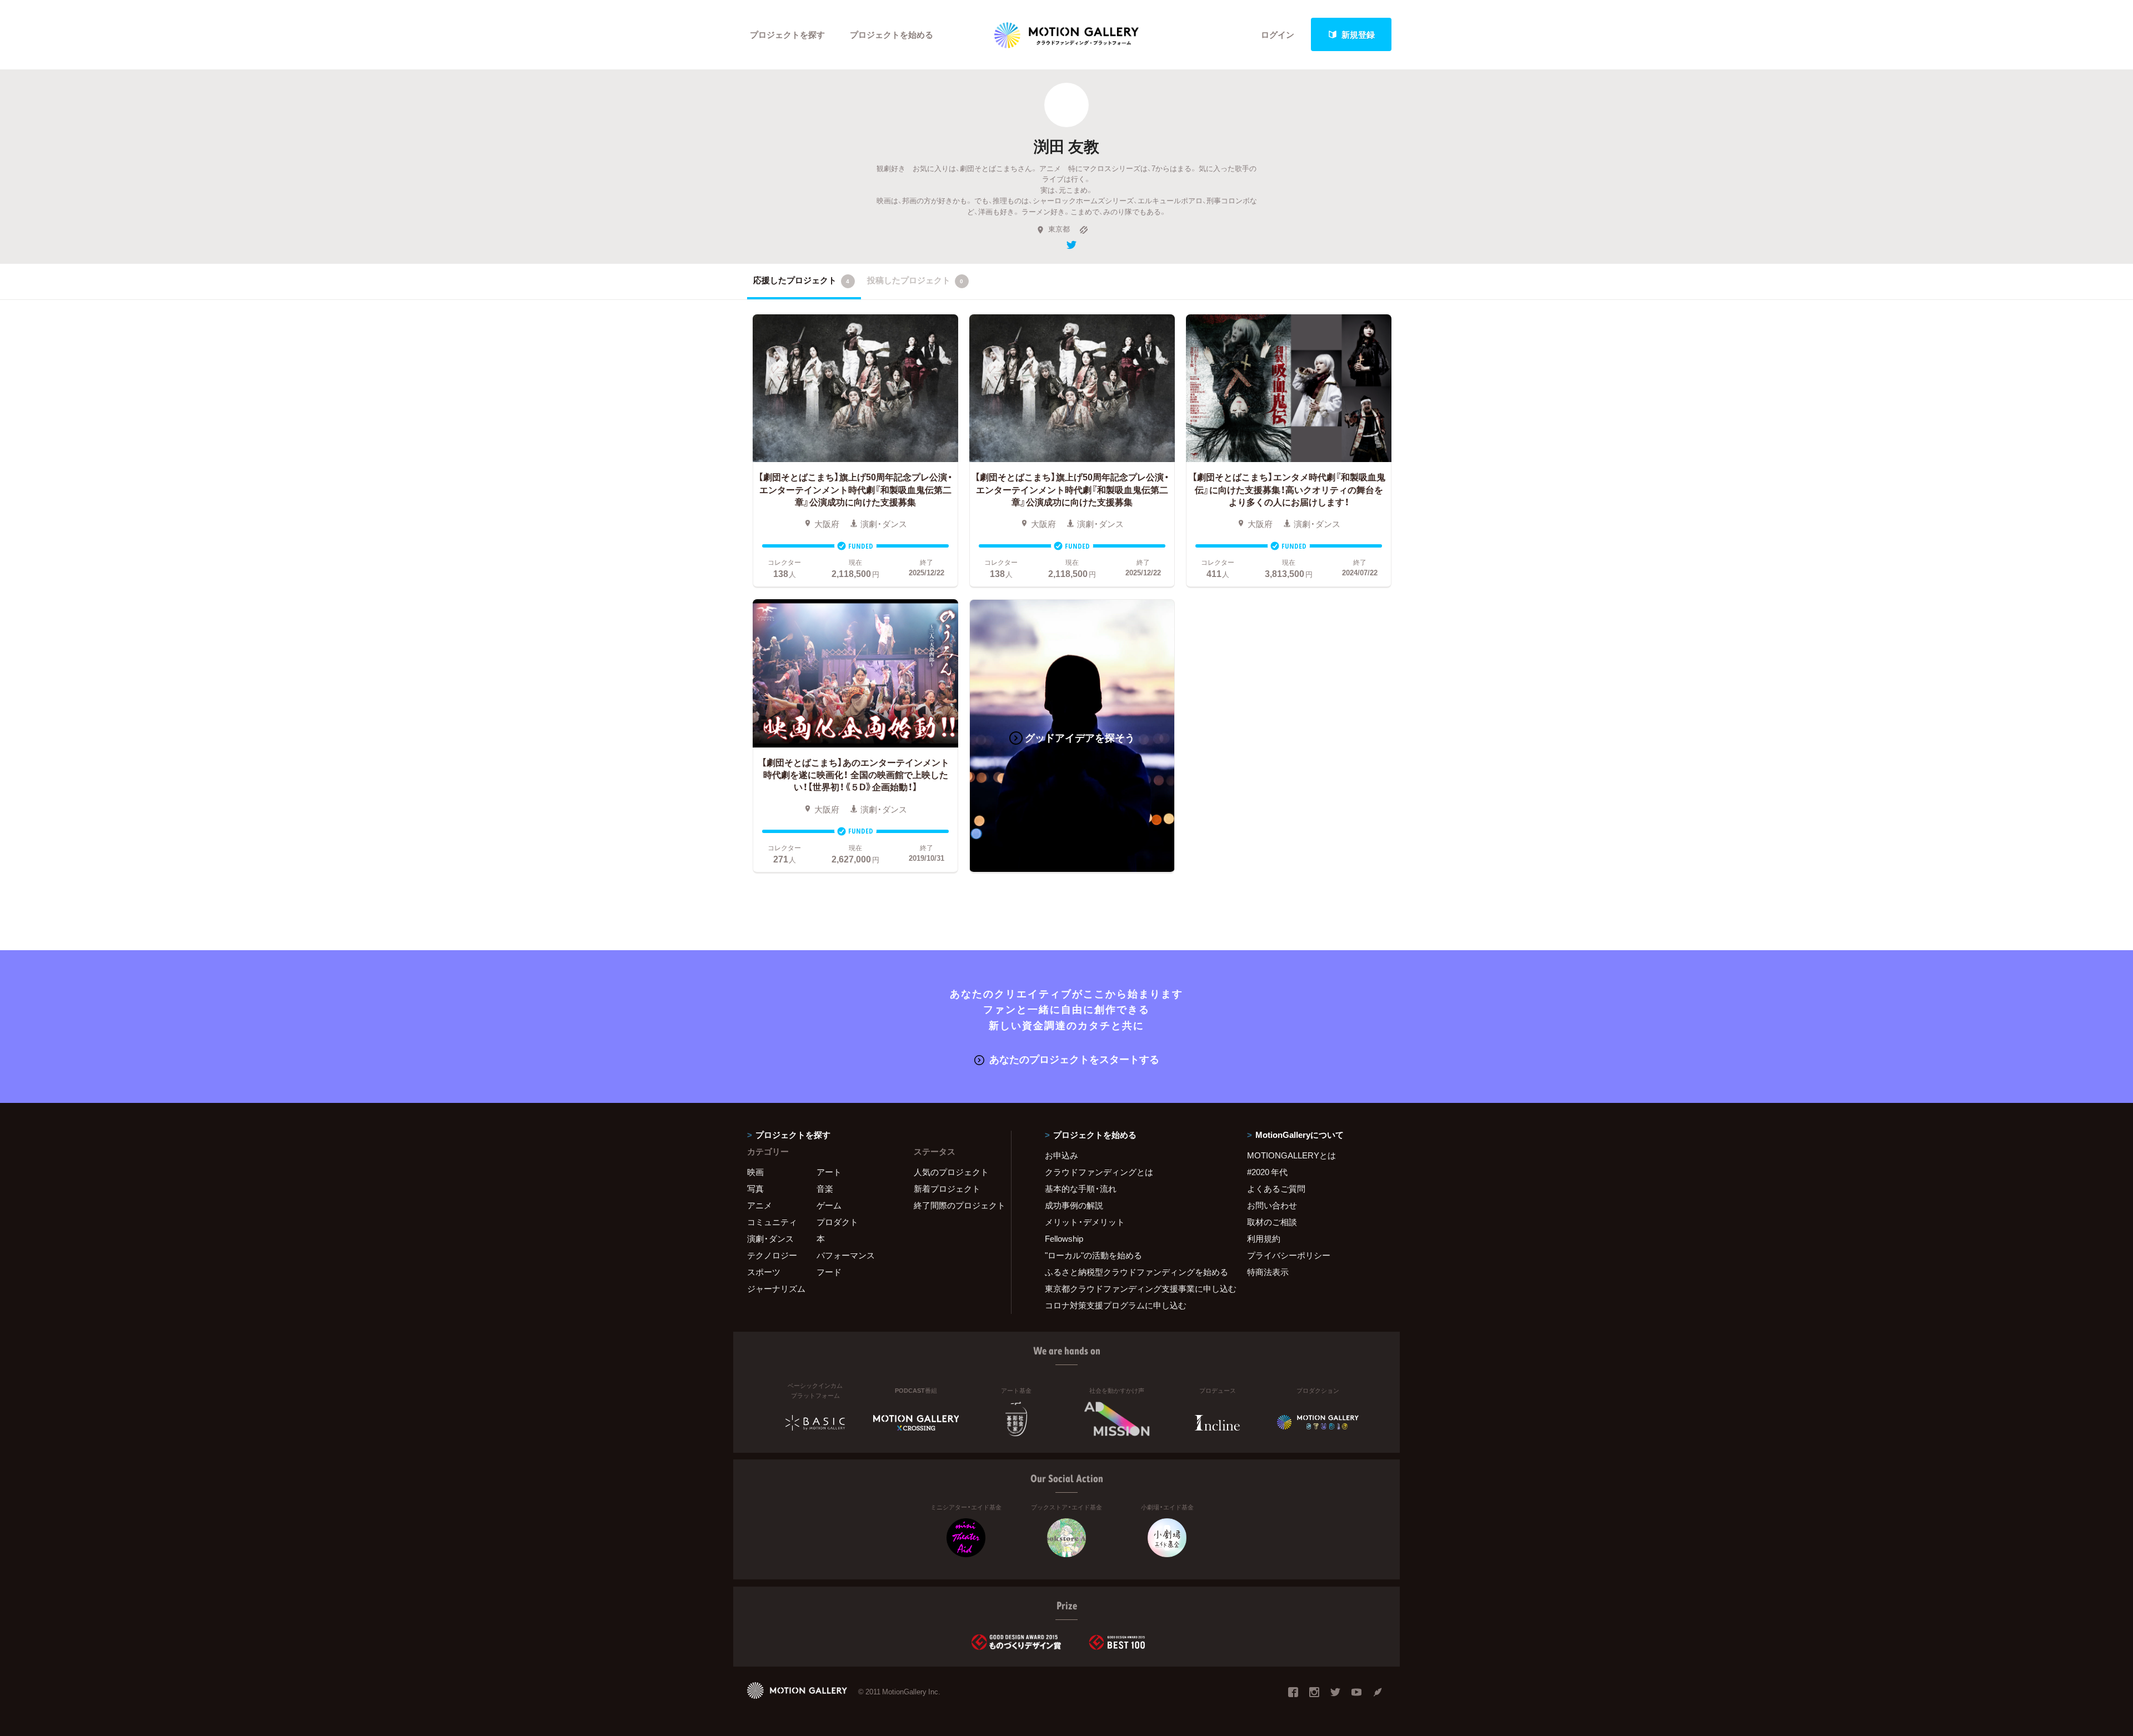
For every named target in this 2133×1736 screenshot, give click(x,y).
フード (829, 1272)
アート (829, 1172)
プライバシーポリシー (1289, 1255)
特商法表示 (1268, 1272)
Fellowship (1064, 1238)
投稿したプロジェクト (915, 280)
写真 (755, 1188)
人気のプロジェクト (951, 1172)
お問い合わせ (1272, 1205)
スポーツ (764, 1272)
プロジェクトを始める (892, 34)
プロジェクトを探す (787, 34)
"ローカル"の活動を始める (1093, 1255)
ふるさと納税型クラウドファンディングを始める (1132, 1272)
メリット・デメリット (1085, 1222)
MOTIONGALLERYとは (1291, 1155)
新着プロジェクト (947, 1188)
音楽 (825, 1188)
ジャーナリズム (776, 1288)
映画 (755, 1172)
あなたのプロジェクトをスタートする (1074, 1059)
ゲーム (829, 1205)
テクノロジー (772, 1255)
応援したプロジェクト (801, 280)
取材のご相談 (1272, 1222)
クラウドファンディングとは (1099, 1172)
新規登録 (1358, 34)
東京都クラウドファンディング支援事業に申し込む (1132, 1288)
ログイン (1278, 34)
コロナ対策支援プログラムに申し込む (1116, 1305)
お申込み (1062, 1155)
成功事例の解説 (1074, 1205)
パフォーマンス (846, 1255)
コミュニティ (772, 1222)
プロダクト (837, 1222)
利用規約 (1264, 1238)
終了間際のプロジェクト (955, 1205)
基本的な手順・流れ (1081, 1188)
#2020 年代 (1267, 1172)
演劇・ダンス (770, 1238)
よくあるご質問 (1276, 1188)
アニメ (760, 1205)
